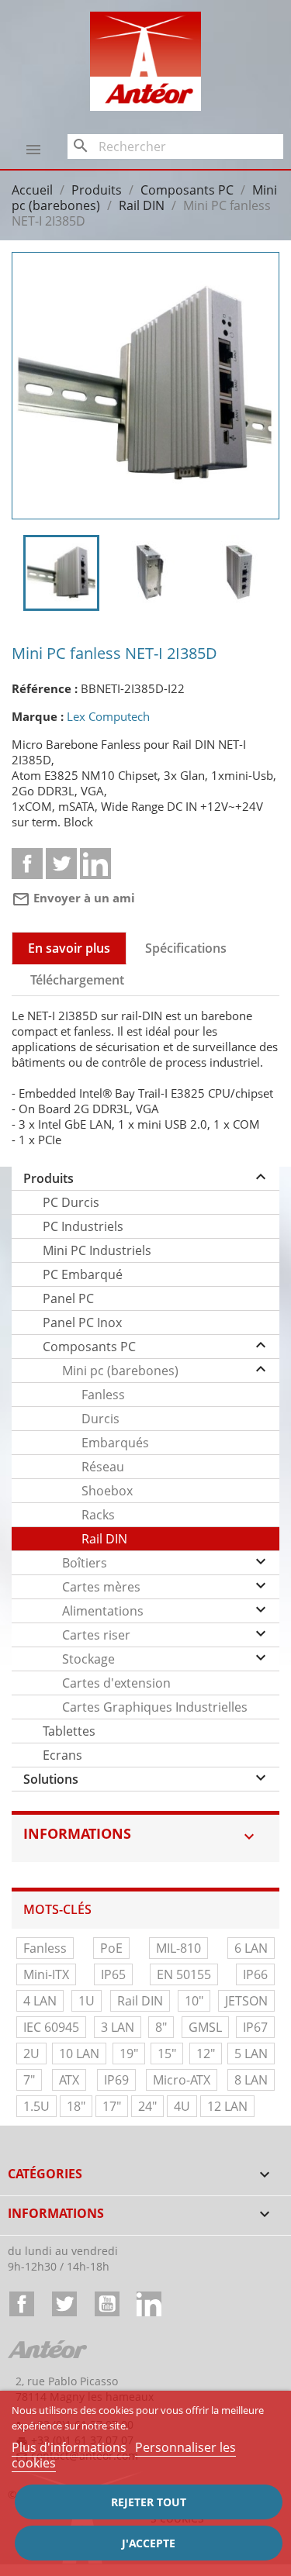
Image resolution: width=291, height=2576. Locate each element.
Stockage (88, 1659)
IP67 (255, 2027)
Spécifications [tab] (186, 948)
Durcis (100, 1419)
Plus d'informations (71, 2447)
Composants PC (89, 1347)
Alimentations (103, 1611)
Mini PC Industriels (97, 1250)
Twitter (64, 2304)
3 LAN (118, 2027)
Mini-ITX (46, 1974)
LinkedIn (149, 2304)
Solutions (51, 1779)
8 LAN (251, 2080)
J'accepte (149, 2543)
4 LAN (40, 2001)
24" (147, 2106)
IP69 (116, 2080)
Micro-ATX (182, 2080)
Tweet (61, 864)
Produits (48, 1178)
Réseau (103, 1467)
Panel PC (68, 1298)
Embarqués (115, 1443)
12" (206, 2054)
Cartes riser (96, 1635)
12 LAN (227, 2106)
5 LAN (251, 2054)
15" (167, 2054)
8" (161, 2027)
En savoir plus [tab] (69, 948)
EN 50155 (184, 1974)
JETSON (246, 2001)
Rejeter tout (149, 2502)
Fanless (103, 1395)
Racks (98, 1515)
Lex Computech (108, 716)
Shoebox (107, 1491)
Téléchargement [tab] (77, 980)
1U (87, 2001)
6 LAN (251, 1948)
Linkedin (95, 864)
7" (29, 2080)
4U (182, 2106)
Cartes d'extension (116, 1683)
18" (76, 2106)
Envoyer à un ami (73, 898)
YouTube (107, 2304)
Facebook (22, 2304)
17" (112, 2106)
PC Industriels (83, 1226)
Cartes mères (101, 1587)
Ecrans (62, 1755)
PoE (111, 1948)
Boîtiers (85, 1563)
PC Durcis (71, 1202)
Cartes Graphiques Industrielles (155, 1707)
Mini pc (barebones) (120, 1371)
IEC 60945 (51, 2027)
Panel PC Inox (82, 1322)
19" (129, 2054)
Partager (27, 864)
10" (194, 2001)
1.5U (36, 2106)
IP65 (113, 1974)
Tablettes (69, 1731)
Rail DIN (104, 1539)
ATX (69, 2080)
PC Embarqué (83, 1274)
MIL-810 (178, 1948)
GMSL (205, 2027)
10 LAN (79, 2054)
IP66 (255, 1974)
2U (31, 2054)
